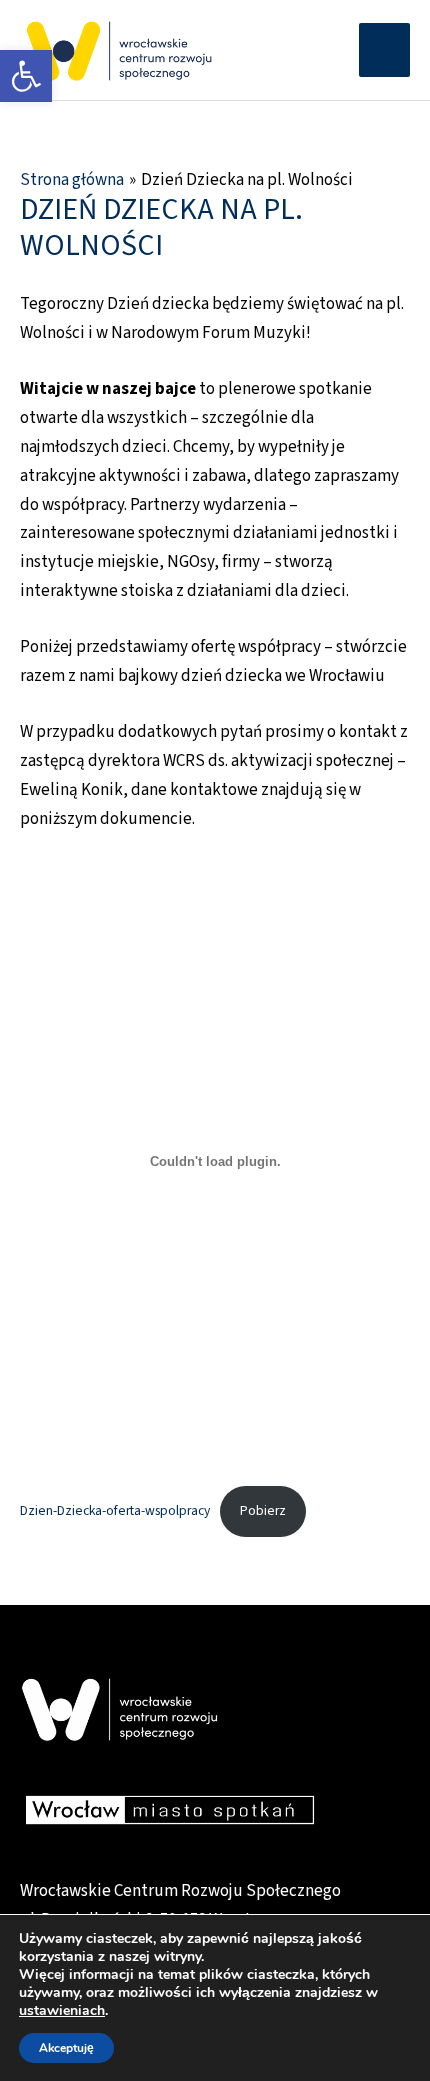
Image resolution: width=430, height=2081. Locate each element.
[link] (26, 76)
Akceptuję (66, 2048)
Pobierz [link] (263, 1510)
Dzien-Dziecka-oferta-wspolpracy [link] (115, 1510)
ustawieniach (62, 2011)
